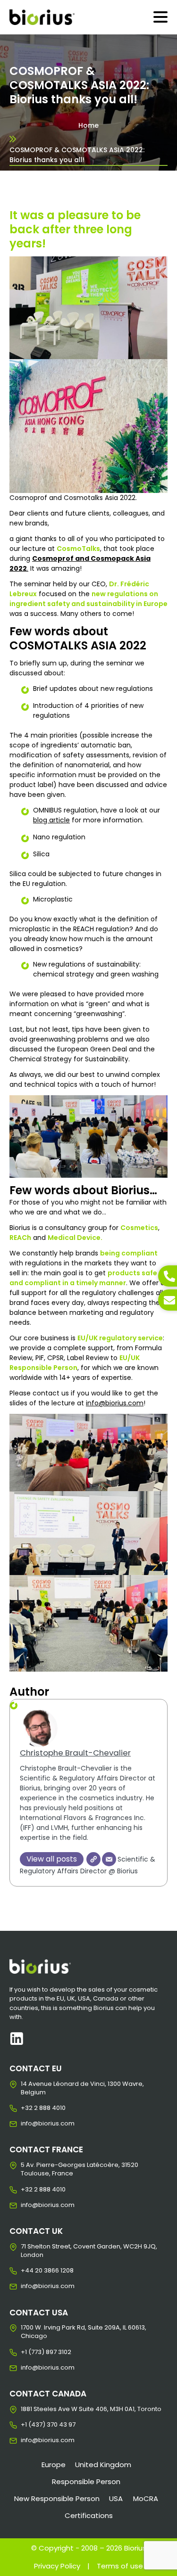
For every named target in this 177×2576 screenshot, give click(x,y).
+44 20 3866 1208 (28, 2271)
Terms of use (120, 2566)
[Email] (109, 1859)
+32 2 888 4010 (28, 2108)
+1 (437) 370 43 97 (28, 2425)
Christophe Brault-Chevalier (75, 1753)
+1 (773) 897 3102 (28, 2352)
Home (88, 125)
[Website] (93, 1859)
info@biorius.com (115, 1403)
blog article (51, 820)
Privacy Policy (57, 2566)
